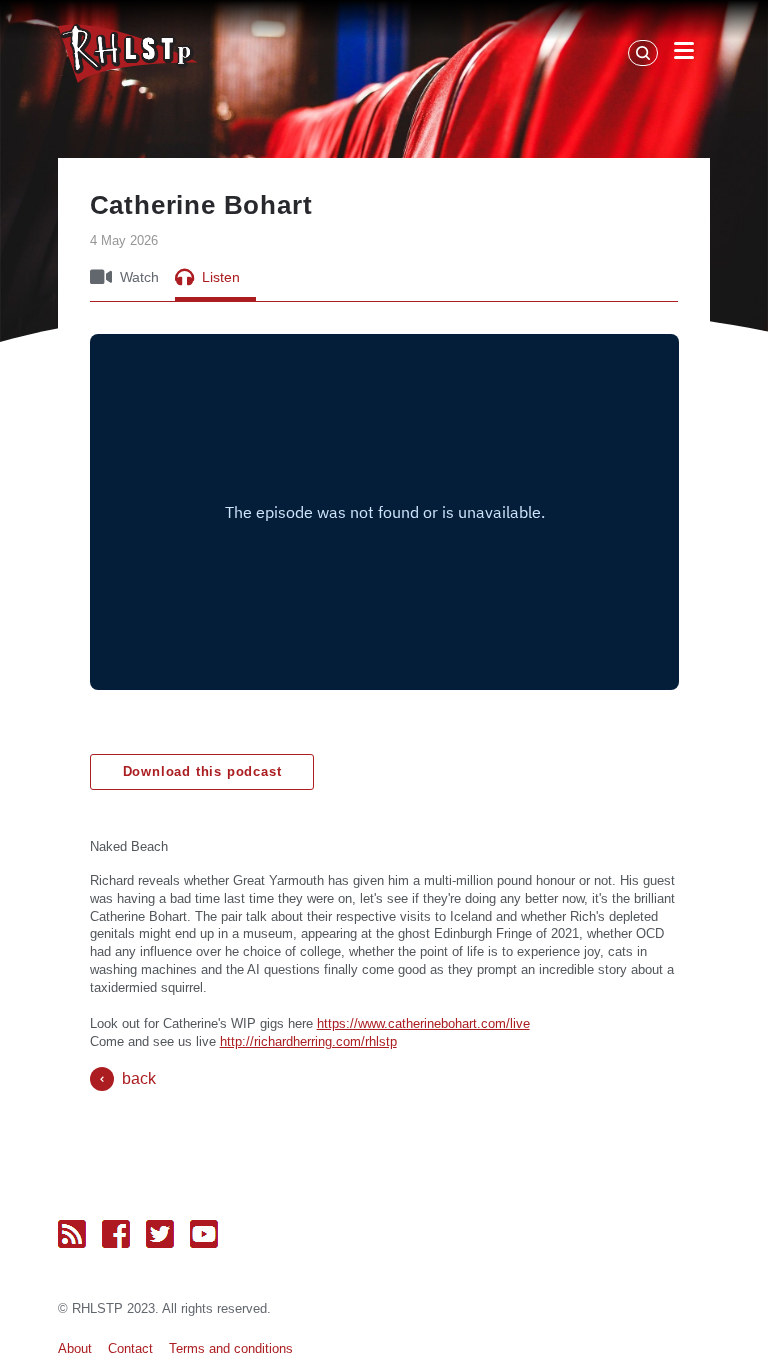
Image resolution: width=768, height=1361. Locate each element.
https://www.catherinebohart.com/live (423, 1023)
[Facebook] (116, 1234)
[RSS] (72, 1234)
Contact (130, 1348)
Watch (139, 277)
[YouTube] (204, 1234)
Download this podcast (202, 771)
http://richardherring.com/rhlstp (308, 1041)
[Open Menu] (684, 54)
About (75, 1348)
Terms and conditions (231, 1348)
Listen (221, 277)
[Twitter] (160, 1234)
